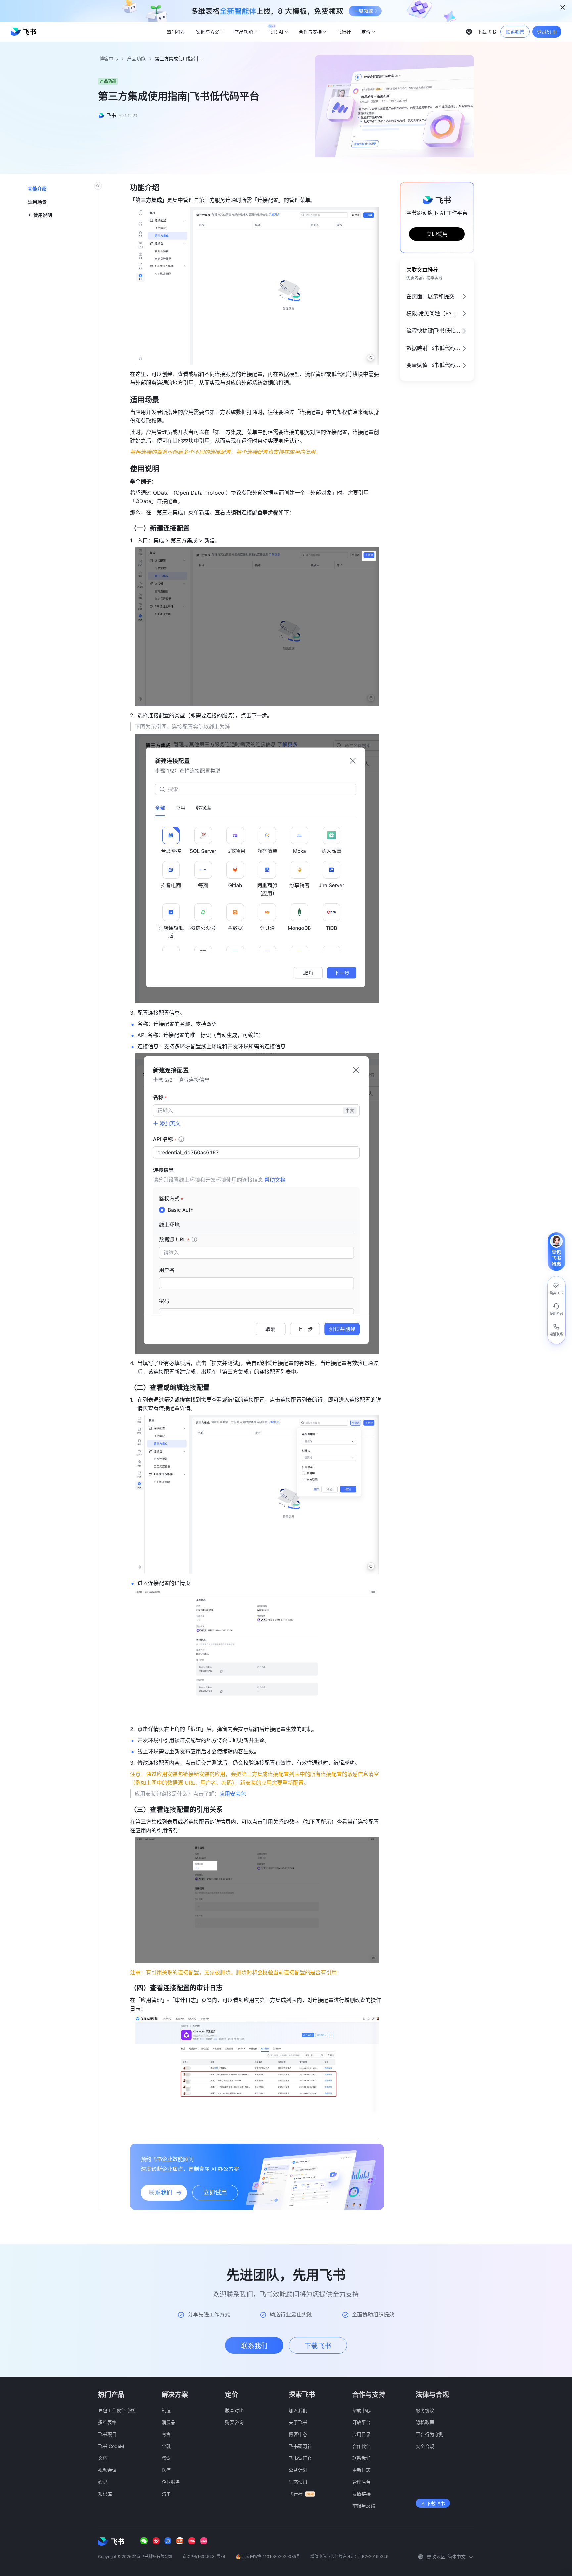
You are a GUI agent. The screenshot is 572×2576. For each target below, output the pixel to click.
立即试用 (437, 234)
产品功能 (136, 58)
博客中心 (109, 58)
